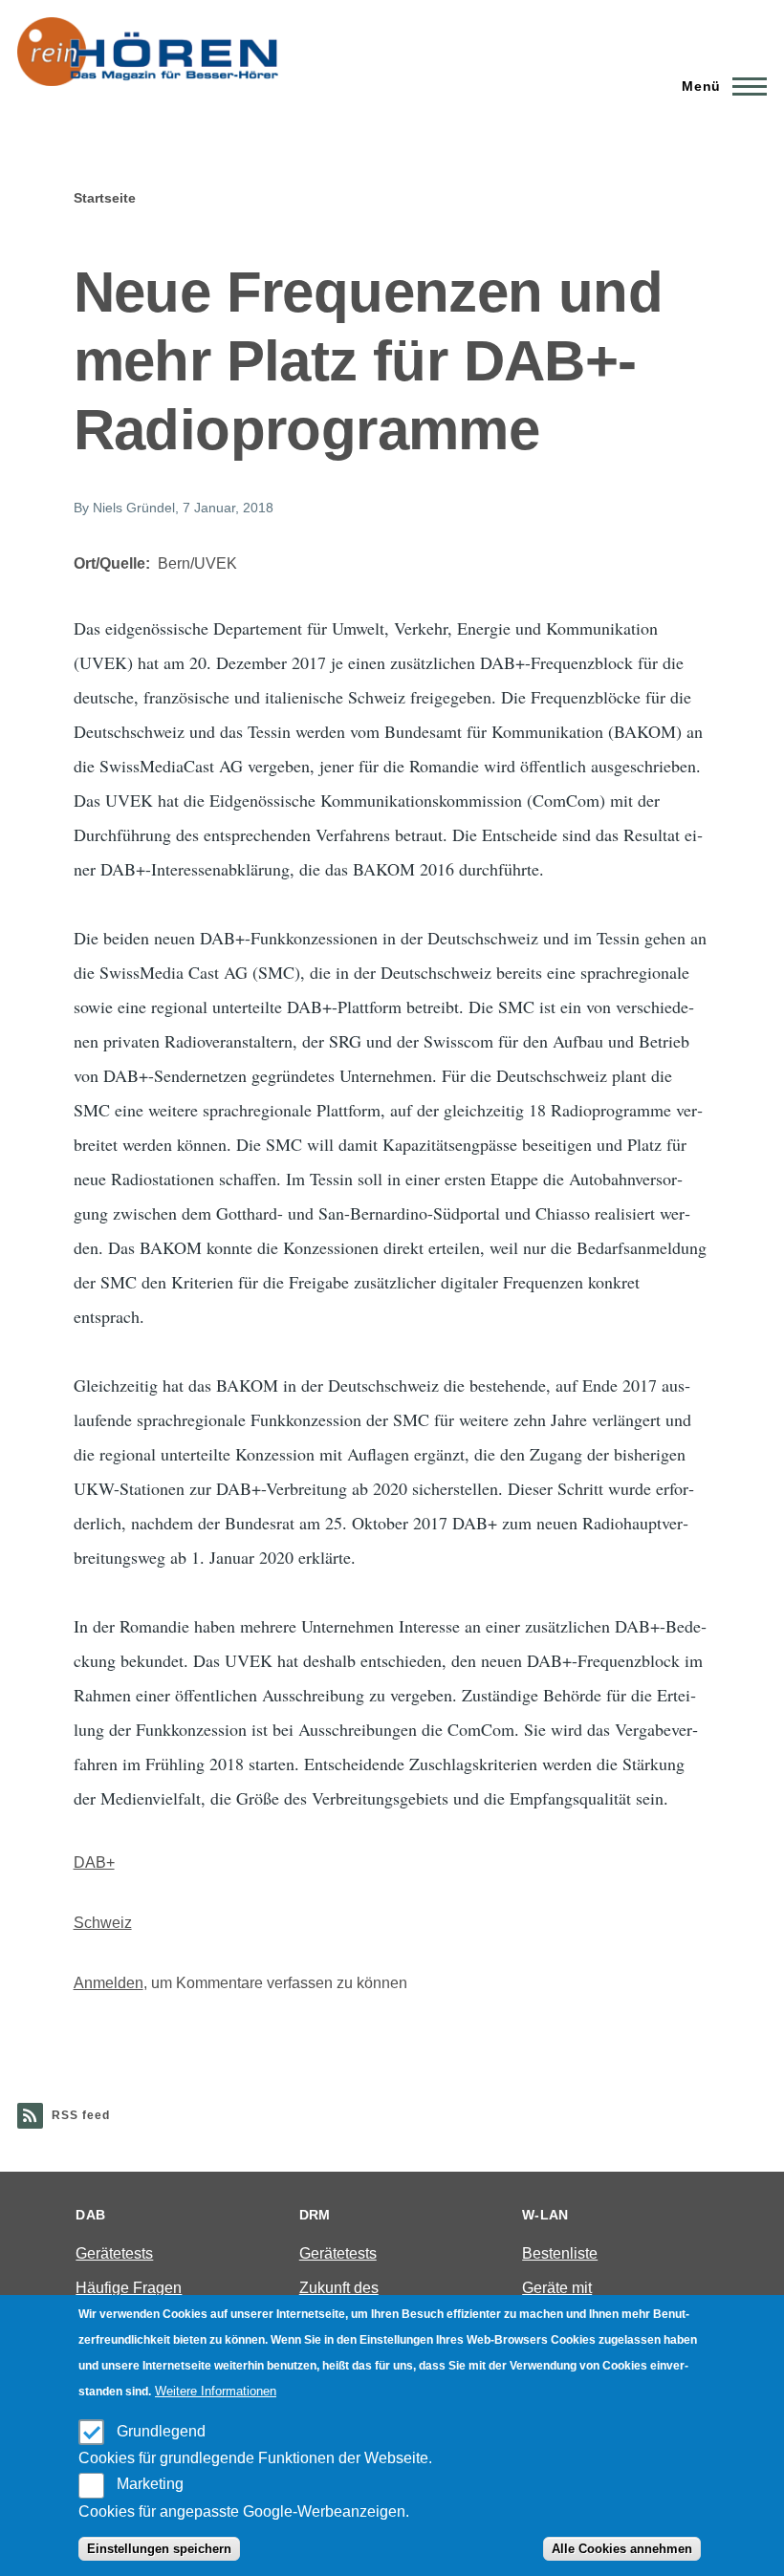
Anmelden (109, 1983)
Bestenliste (560, 2253)
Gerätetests (114, 2253)
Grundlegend (161, 2431)
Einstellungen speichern (159, 2549)
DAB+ (94, 1862)
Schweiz (103, 1923)
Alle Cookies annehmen (622, 2549)
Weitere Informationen (216, 2391)
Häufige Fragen (129, 2288)
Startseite (105, 198)
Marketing (150, 2484)
